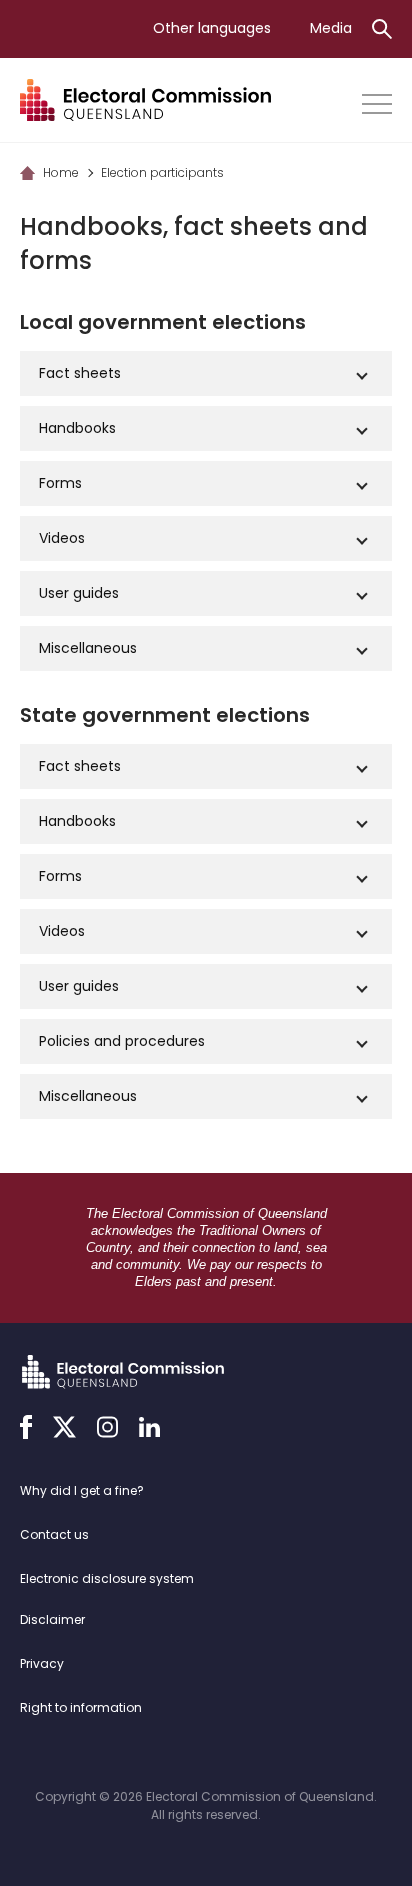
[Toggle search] (382, 29)
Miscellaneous (88, 648)
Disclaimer (52, 1619)
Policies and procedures (122, 1041)
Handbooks (77, 428)
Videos (62, 538)
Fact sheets (80, 373)
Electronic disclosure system (107, 1578)
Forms (60, 483)
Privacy (42, 1663)
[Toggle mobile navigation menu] (377, 104)
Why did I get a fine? (82, 1490)
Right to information (81, 1707)
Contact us (54, 1534)
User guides (79, 593)
